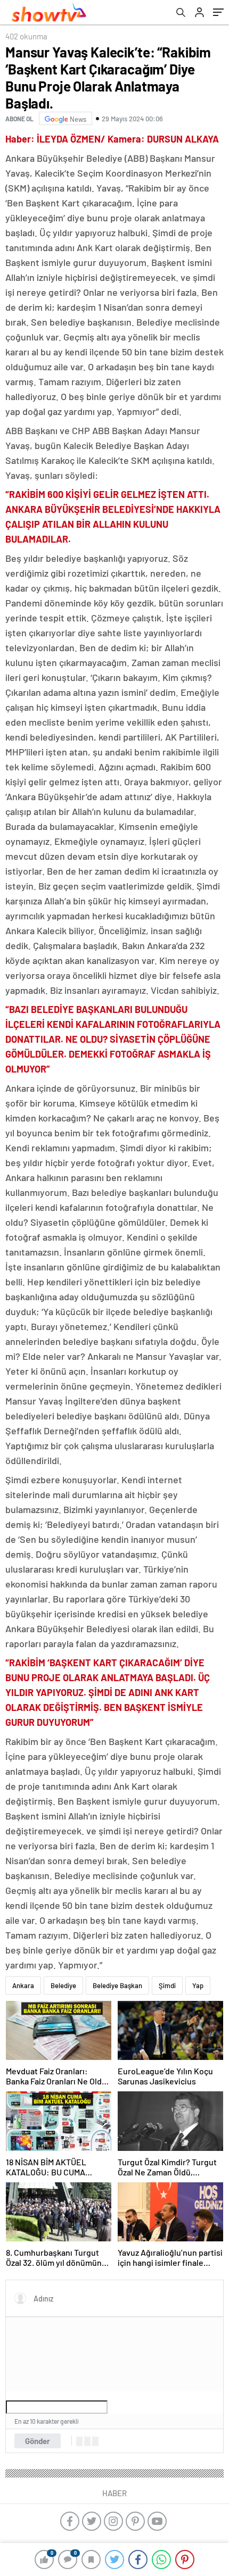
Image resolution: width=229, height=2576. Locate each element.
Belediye (63, 1985)
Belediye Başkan (117, 1985)
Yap (198, 1985)
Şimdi (167, 1985)
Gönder (38, 2441)
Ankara (23, 1985)
